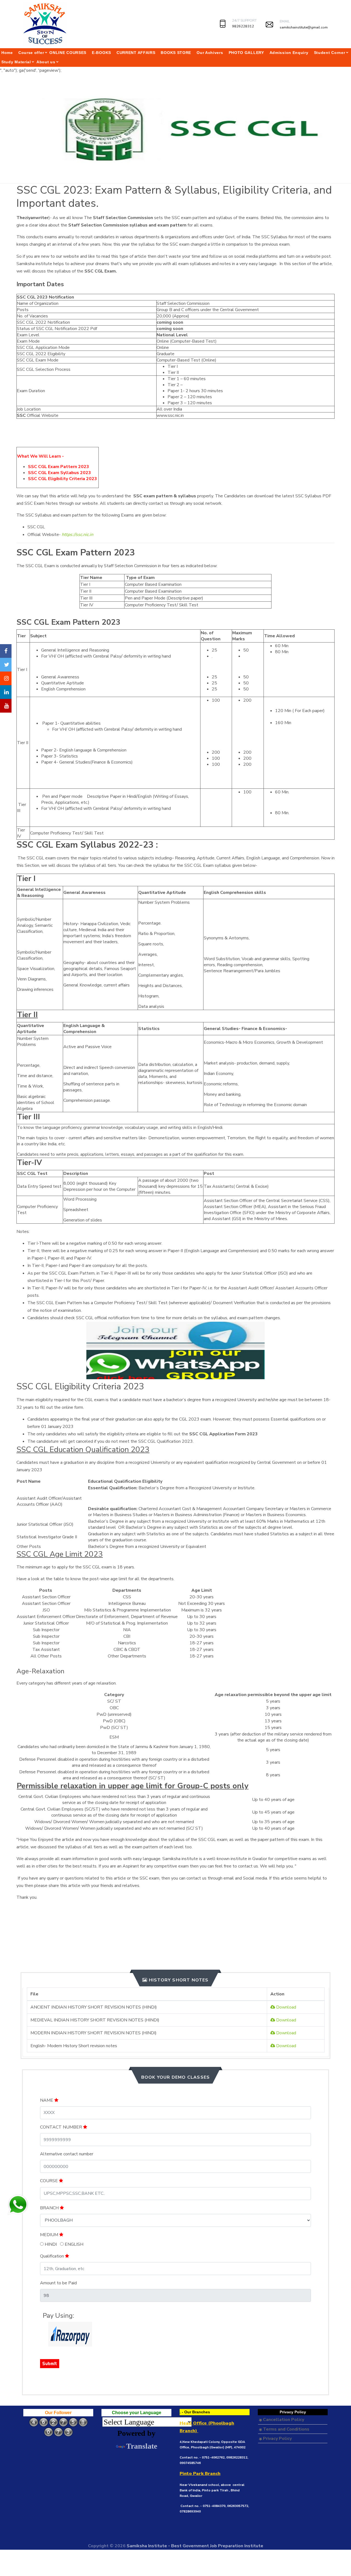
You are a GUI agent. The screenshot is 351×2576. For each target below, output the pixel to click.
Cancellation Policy (283, 2420)
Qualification (53, 2256)
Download (286, 2007)
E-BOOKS (101, 53)
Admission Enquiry (289, 53)
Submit (50, 2363)
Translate (142, 2446)
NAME (47, 2100)
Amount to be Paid (58, 2283)
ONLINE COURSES (68, 53)
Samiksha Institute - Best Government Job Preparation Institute (195, 2546)
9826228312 (243, 26)
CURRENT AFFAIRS (136, 53)
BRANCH (50, 2208)
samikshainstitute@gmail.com (304, 27)
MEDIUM (50, 2235)
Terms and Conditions (286, 2429)
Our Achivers (210, 53)
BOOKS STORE (176, 53)
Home (7, 53)
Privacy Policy (277, 2439)
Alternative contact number (67, 2154)
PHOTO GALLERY (246, 53)
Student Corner (330, 53)
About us (46, 62)
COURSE (49, 2181)
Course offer (31, 53)
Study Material (16, 62)
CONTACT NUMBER (62, 2127)
